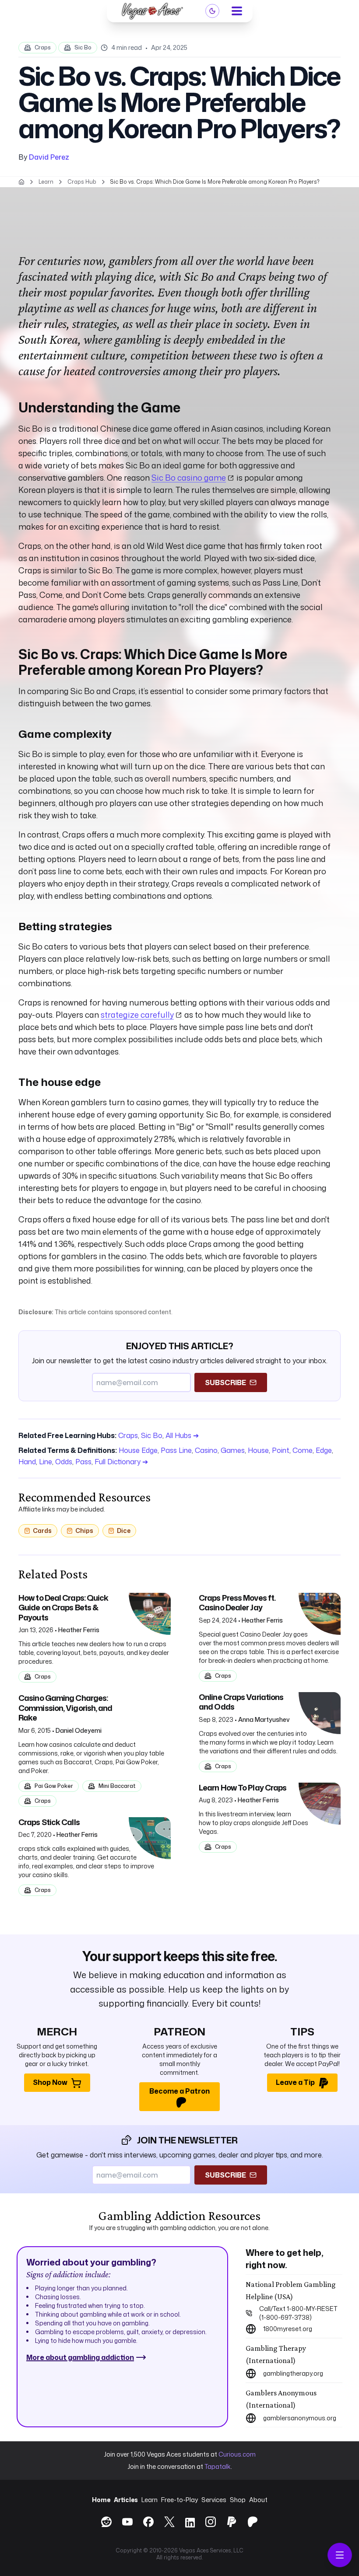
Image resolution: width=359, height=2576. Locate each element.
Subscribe (225, 1382)
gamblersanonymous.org (300, 2418)
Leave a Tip (295, 2082)
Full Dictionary (121, 1462)
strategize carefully (137, 1015)
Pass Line (176, 1450)
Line (46, 1462)
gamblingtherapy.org (293, 2373)
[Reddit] (106, 2522)
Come (303, 1450)
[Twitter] (169, 2522)
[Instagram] (211, 2522)
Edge (324, 1450)
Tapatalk (218, 2466)
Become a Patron (179, 2091)
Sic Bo (83, 47)
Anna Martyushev (264, 1719)
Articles (126, 2500)
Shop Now (50, 2082)
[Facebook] (148, 2522)
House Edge (138, 1450)
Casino (206, 1450)
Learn (150, 2500)
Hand (27, 1462)
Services (214, 2500)
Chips (84, 1531)
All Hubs (182, 1435)
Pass (83, 1462)
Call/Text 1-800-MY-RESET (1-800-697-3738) (298, 2313)
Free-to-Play (179, 2500)
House (258, 1450)
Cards (42, 1531)
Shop (238, 2500)
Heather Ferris (79, 1630)
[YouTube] (127, 2522)
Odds (64, 1462)
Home (101, 2500)
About (258, 2500)
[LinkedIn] (190, 2524)
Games (233, 1450)
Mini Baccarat (117, 1786)
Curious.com (237, 2454)
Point (281, 1450)
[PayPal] (232, 2522)
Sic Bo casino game (189, 478)
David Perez (49, 157)
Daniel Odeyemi (79, 1730)
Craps (43, 47)
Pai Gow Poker (54, 1786)
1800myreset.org (288, 2329)
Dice (124, 1531)
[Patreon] (253, 2522)
